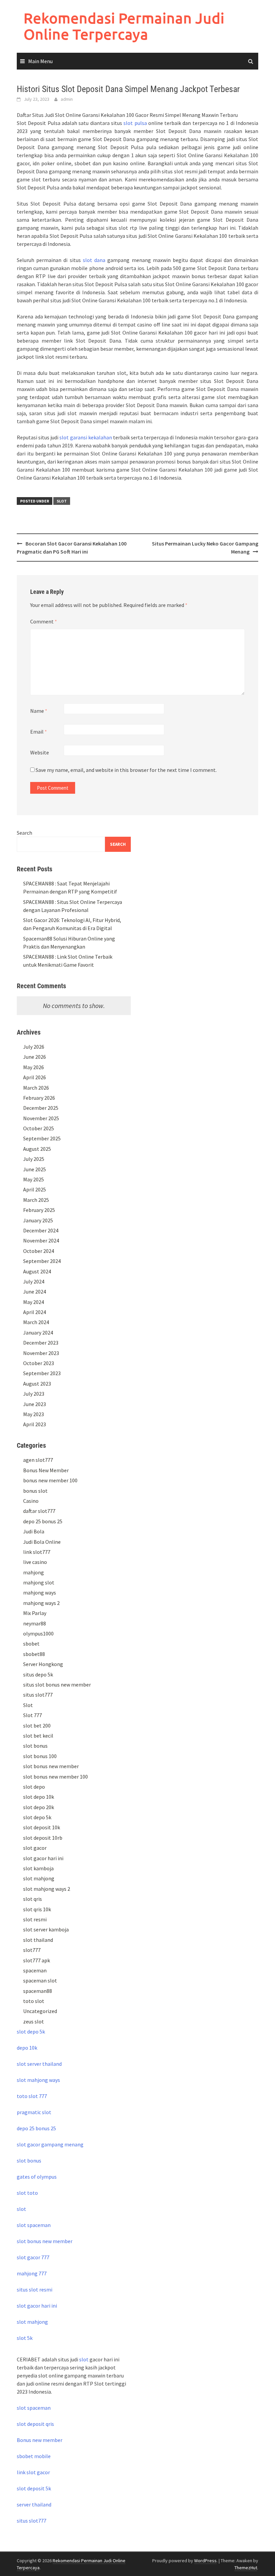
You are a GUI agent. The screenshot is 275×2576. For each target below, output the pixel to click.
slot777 (32, 1950)
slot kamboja (38, 1868)
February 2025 (39, 1210)
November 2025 (41, 1118)
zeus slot (34, 2021)
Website (40, 752)
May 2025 (34, 1179)
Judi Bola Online (42, 1542)
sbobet (31, 1644)
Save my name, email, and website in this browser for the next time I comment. (126, 770)
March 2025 (36, 1200)
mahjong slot (39, 1582)
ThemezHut (246, 2568)
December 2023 (41, 1343)
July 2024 (34, 1281)
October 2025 (39, 1128)
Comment (44, 621)
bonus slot (35, 1491)
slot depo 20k (39, 1807)
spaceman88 (38, 1991)
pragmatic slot (34, 2112)
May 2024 (34, 1302)
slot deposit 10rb (43, 1838)
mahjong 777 (32, 2273)
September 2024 (42, 1261)
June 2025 (35, 1169)
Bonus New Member (46, 1470)
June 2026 (35, 1057)
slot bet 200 (37, 1726)
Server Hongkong (43, 1664)
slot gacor (35, 1848)
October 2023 (39, 1363)
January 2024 (38, 1333)
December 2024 (41, 1230)
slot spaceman (34, 2225)
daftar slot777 (39, 1511)
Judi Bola (34, 1531)
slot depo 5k (37, 1817)
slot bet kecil (38, 1736)
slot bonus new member (51, 1766)
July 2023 (34, 1394)
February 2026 (39, 1098)
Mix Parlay (35, 1613)
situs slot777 (38, 1695)
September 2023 (42, 1373)
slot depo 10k (39, 1797)
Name (39, 711)
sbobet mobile (34, 2456)
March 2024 (36, 1322)
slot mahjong (39, 1878)
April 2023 (35, 1424)
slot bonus (35, 1746)
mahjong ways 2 (41, 1603)
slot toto (27, 2193)
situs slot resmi (35, 2289)
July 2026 (34, 1047)
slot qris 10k (37, 1909)
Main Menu (40, 61)
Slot (62, 501)
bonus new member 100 (50, 1480)
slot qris (33, 1899)
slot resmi (35, 1919)
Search (24, 833)
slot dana (94, 260)
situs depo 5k (38, 1674)
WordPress (205, 2561)
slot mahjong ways (38, 2080)
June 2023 (35, 1404)
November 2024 (41, 1240)
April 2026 (35, 1077)
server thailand (34, 2504)
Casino (31, 1501)
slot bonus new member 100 (56, 1777)
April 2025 (35, 1189)
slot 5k (25, 2338)
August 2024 (37, 1271)
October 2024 (39, 1251)
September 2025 (42, 1138)
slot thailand (38, 1940)
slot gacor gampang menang (50, 2144)
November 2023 (41, 1353)
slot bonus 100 (40, 1756)
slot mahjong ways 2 (47, 1889)
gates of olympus (37, 2177)
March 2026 (36, 1088)
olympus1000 (38, 1633)
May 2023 (34, 1414)
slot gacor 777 (33, 2257)
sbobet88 (34, 1654)
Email (39, 732)
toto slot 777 (32, 2096)
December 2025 (41, 1108)
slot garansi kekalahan (86, 437)
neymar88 (35, 1623)
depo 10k (27, 2048)
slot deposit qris (35, 2424)
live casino (35, 1562)
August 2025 (37, 1149)
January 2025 (38, 1220)
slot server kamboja (46, 1929)
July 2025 (34, 1159)
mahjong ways (40, 1592)
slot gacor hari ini (43, 1858)
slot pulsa (135, 123)
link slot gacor (33, 2472)
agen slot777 (38, 1460)
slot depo (34, 1787)
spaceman (35, 1970)
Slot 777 (33, 1715)
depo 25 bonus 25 (43, 1521)
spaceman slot (40, 1980)
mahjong (34, 1572)
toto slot (34, 2001)
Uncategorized (40, 2011)
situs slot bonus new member (57, 1685)
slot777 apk (37, 1960)
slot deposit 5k (34, 2488)
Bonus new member (40, 2440)
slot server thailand (39, 2064)
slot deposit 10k (42, 1827)
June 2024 (35, 1292)
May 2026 (34, 1067)
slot (21, 2209)
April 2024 (35, 1312)
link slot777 (37, 1552)
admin (67, 99)
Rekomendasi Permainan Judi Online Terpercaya (124, 26)
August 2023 (37, 1384)
